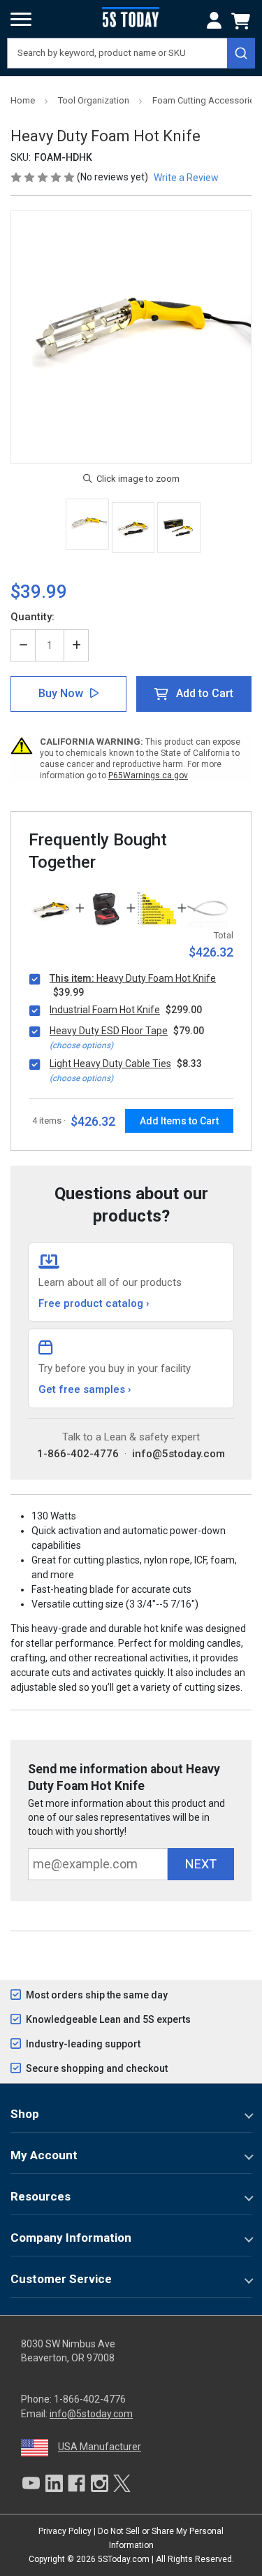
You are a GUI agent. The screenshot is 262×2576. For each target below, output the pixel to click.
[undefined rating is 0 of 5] (44, 177)
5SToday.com (124, 2559)
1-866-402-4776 (78, 1454)
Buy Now (61, 693)
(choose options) (81, 1045)
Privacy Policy (65, 2531)
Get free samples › (85, 1389)
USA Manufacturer (100, 2447)
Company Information (71, 2238)
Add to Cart (205, 693)
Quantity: (32, 617)
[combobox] (131, 53)
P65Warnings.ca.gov (148, 775)
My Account (44, 2155)
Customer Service (61, 2279)
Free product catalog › (94, 1303)
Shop (25, 2114)
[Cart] (243, 21)
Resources (41, 2196)
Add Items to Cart (179, 1121)
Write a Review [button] (186, 178)
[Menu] (21, 20)
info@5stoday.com (179, 1454)
